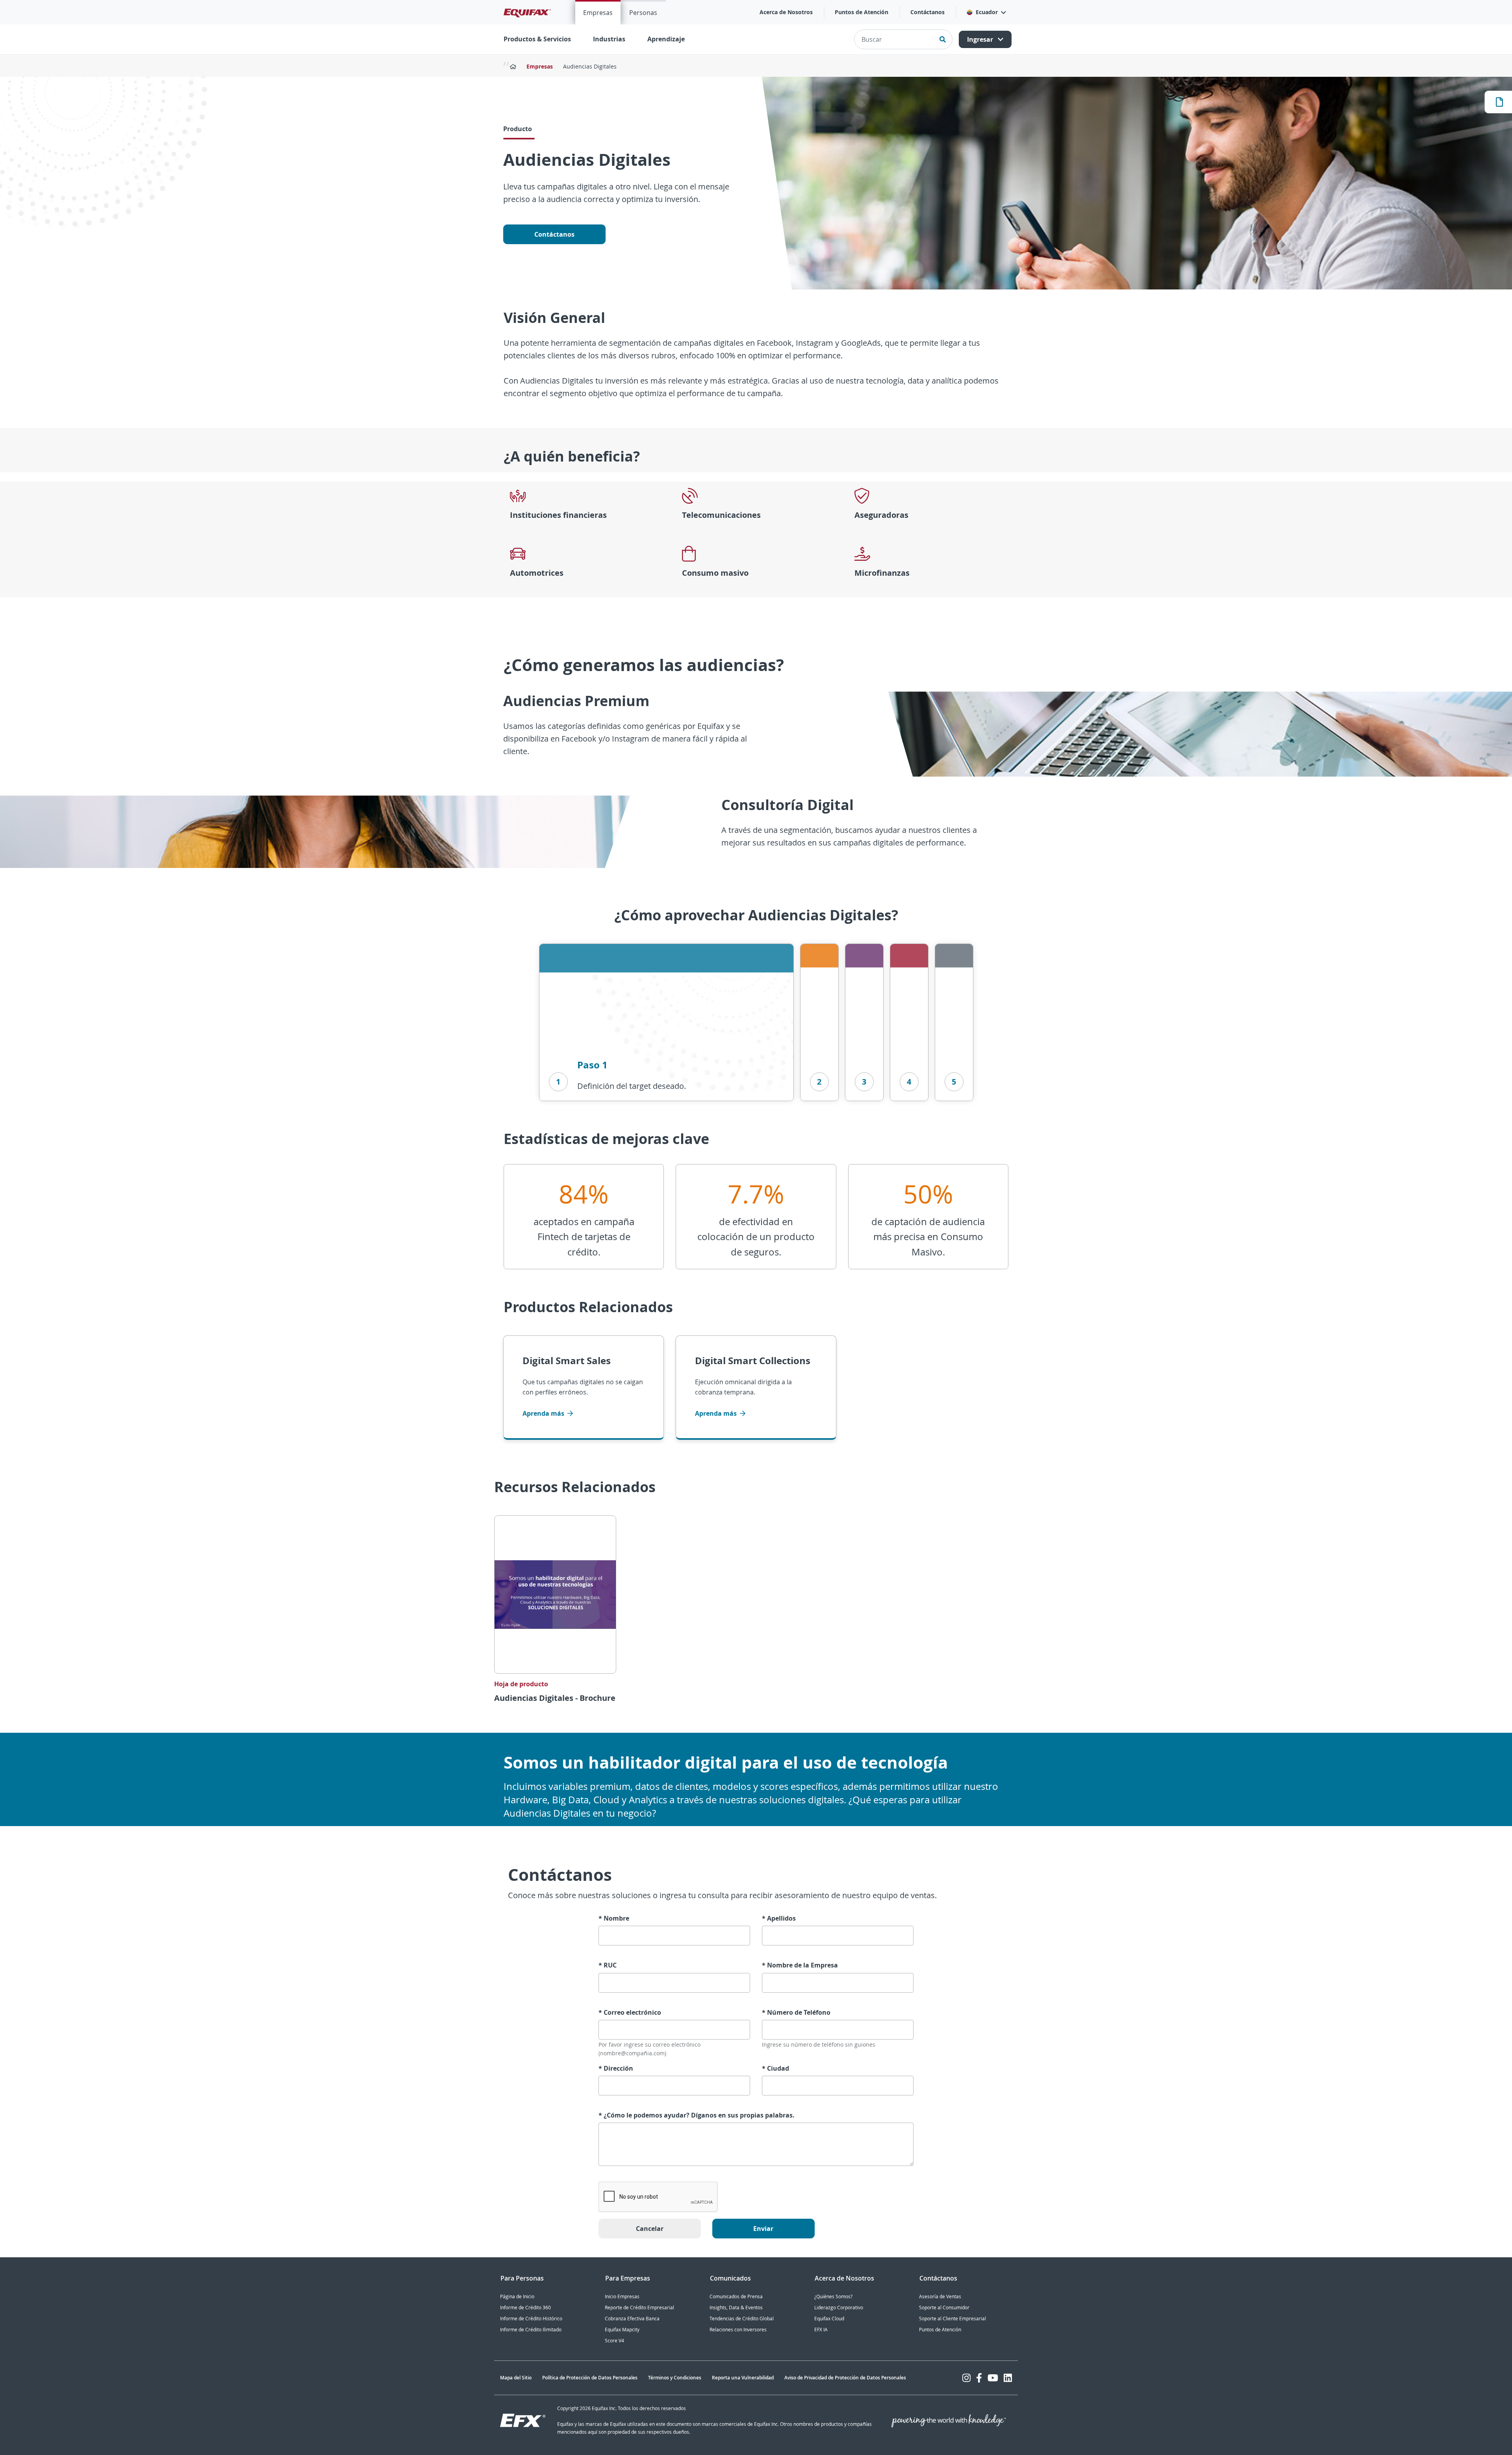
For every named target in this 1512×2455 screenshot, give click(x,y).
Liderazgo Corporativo (839, 2308)
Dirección (616, 2068)
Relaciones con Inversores (738, 2330)
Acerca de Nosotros (786, 12)
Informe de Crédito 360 (525, 2308)
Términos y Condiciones (675, 2378)
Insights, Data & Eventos (736, 2308)
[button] (986, 12)
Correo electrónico (630, 2013)
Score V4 (614, 2341)
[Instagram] (966, 2378)
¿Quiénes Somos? (833, 2296)
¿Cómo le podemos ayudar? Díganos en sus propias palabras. (697, 2115)
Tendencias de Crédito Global (742, 2319)
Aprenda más (544, 1413)
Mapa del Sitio (516, 2378)
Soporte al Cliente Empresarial (952, 2319)
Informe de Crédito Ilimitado (531, 2330)
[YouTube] (993, 2378)
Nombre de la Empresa (800, 1965)
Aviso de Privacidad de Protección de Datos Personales (845, 2378)
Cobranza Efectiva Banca (632, 2319)
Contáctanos (927, 12)
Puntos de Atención (862, 12)
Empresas (598, 13)
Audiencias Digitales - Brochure (555, 1698)
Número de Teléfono (796, 2013)
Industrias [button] (609, 39)
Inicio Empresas (622, 2296)
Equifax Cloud (829, 2319)
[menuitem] (598, 12)
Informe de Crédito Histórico (531, 2319)
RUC (608, 1965)
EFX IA (821, 2330)
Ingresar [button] (981, 39)
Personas (643, 13)
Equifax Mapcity (622, 2330)
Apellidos (779, 1918)
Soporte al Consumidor (944, 2308)
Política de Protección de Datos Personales (590, 2378)
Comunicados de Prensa (736, 2296)
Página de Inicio (517, 2296)
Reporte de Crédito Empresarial (639, 2308)
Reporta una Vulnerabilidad (743, 2378)
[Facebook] (979, 2378)
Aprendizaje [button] (666, 39)
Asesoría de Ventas (940, 2296)
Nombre (614, 1918)
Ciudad (775, 2068)
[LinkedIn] (1008, 2378)
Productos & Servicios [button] (537, 39)
